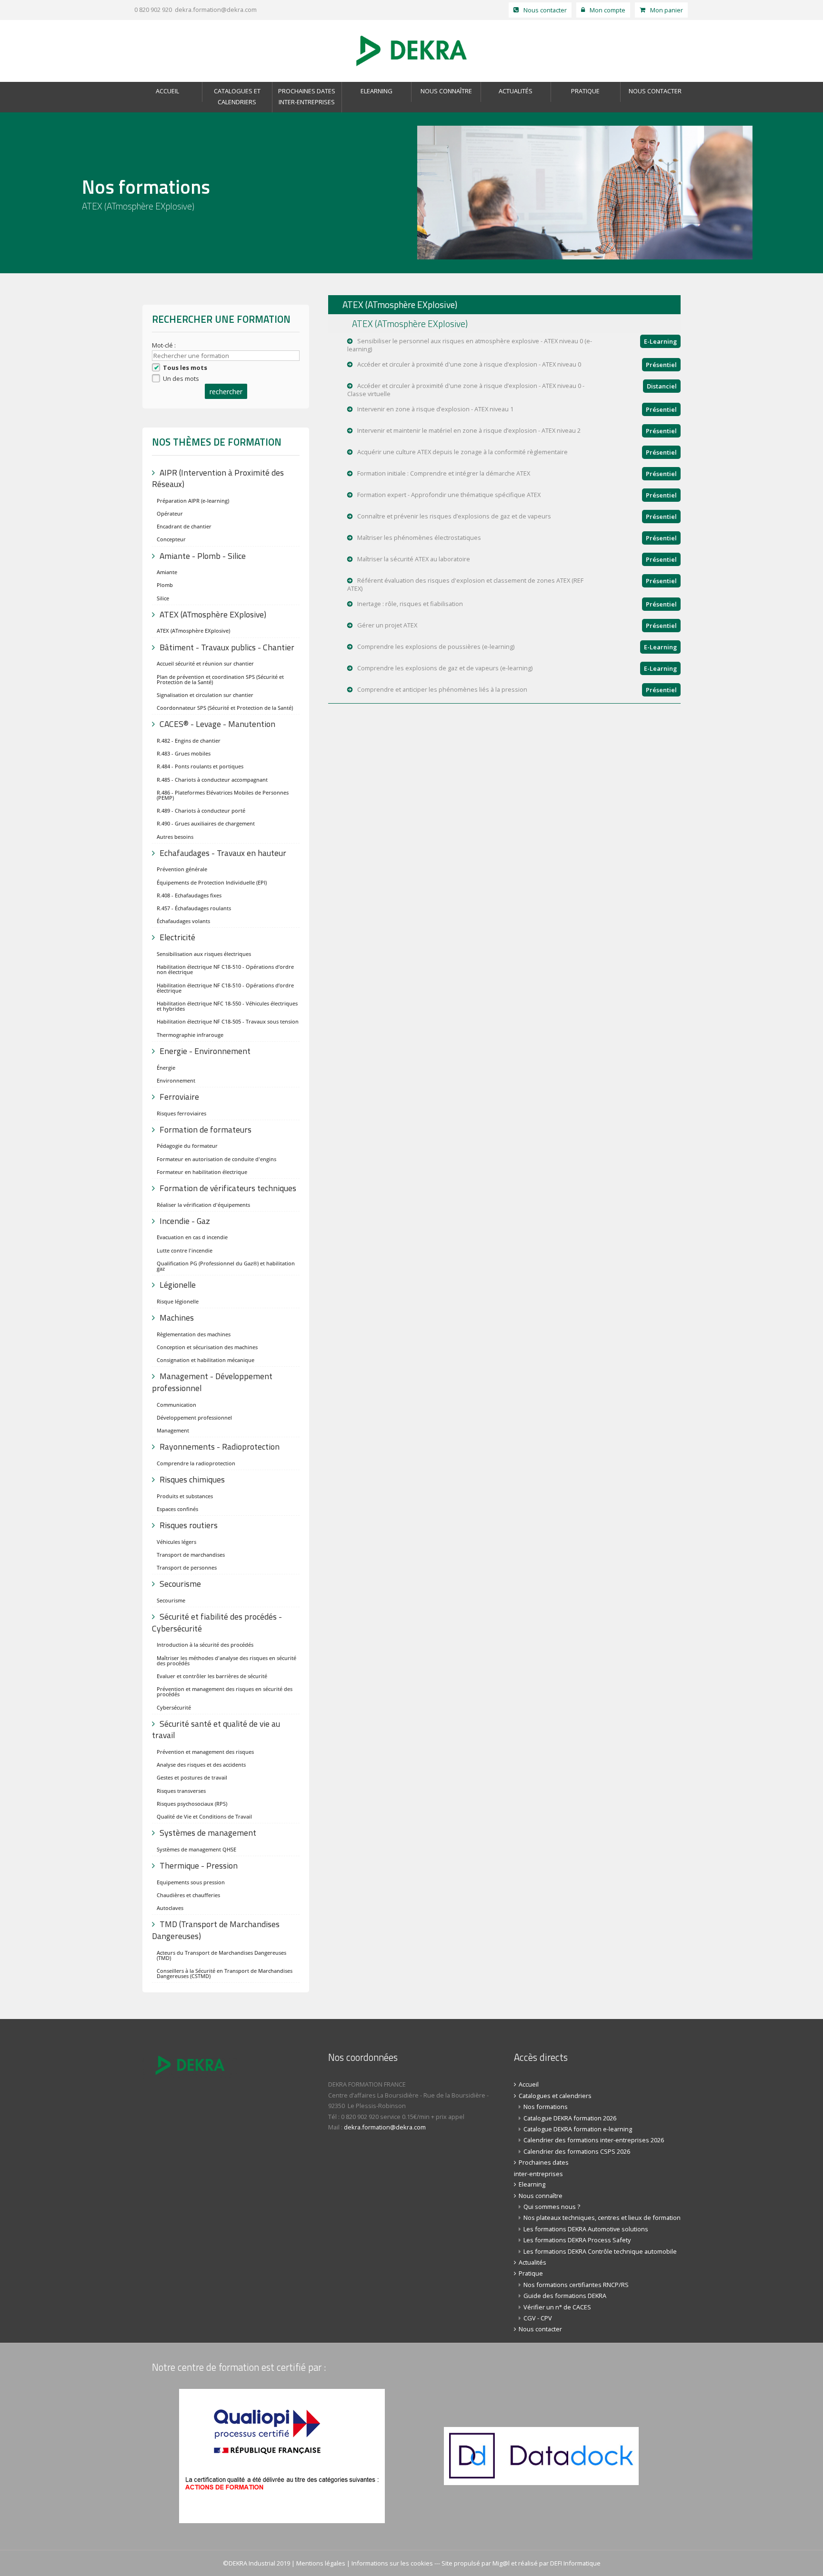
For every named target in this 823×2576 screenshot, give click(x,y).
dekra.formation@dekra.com (216, 10)
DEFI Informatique (575, 2563)
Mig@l (501, 2563)
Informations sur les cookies (392, 2563)
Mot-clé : (165, 345)
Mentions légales (321, 2563)
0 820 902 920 (152, 10)
